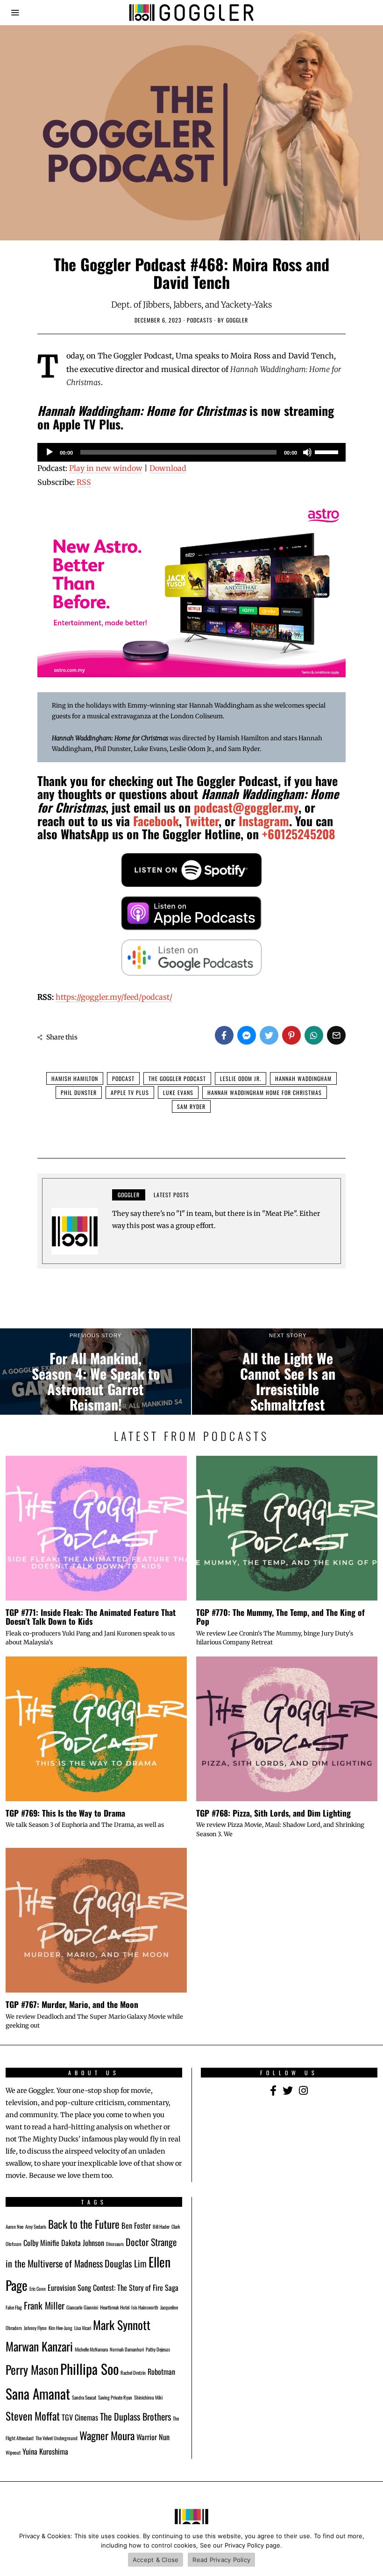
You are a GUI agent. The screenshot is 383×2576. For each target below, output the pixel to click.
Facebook (156, 821)
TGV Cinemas (80, 2417)
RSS (84, 482)
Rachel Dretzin (133, 2372)
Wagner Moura (107, 2435)
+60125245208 (299, 834)
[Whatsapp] (314, 1035)
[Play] (50, 452)
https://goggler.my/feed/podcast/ (114, 997)
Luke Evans (178, 1092)
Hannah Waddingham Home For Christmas (265, 1092)
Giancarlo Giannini (82, 2307)
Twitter (202, 821)
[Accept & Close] (371, 2550)
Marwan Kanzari (39, 2346)
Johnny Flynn (35, 2328)
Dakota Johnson (83, 2243)
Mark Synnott (122, 2324)
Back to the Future (84, 2224)
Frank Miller (44, 2305)
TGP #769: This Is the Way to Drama (65, 1813)
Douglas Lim (126, 2263)
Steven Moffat (33, 2416)
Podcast (123, 1078)
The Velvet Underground (57, 2438)
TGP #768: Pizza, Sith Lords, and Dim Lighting (273, 1813)
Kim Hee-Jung (60, 2328)
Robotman (161, 2372)
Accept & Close (156, 2560)
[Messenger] (247, 1035)
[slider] (328, 451)
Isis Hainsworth (145, 2307)
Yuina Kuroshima (45, 2451)
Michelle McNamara (91, 2349)
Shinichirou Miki (148, 2397)
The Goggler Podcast (177, 1078)
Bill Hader (161, 2226)
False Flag (14, 2307)
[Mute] (307, 452)
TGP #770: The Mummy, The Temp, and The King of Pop (280, 1617)
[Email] (336, 1035)
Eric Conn (38, 2288)
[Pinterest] (291, 1035)
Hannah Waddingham (303, 1078)
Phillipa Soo (89, 2369)
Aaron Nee (14, 2226)
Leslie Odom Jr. (241, 1078)
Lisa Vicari (83, 2328)
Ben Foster (136, 2225)
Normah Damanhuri (127, 2349)
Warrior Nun (153, 2437)
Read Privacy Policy (221, 2560)
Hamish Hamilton (75, 1078)
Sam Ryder (191, 1106)
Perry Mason (32, 2369)
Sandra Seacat (84, 2397)
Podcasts (200, 320)
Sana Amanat (38, 2393)
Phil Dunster (79, 1092)
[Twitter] (269, 1035)
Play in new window (106, 468)
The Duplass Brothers (135, 2416)
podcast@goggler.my (246, 807)
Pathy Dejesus (158, 2349)
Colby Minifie (41, 2243)
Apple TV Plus (130, 1092)
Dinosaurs (115, 2244)
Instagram (264, 821)
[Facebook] (224, 1035)
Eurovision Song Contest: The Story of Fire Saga (113, 2288)
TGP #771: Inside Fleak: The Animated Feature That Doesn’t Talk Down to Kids (91, 1617)
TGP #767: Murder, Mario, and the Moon (72, 2004)
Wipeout (13, 2452)
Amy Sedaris (36, 2226)
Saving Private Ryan (115, 2397)
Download (168, 468)
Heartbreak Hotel (115, 2307)
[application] (191, 452)
